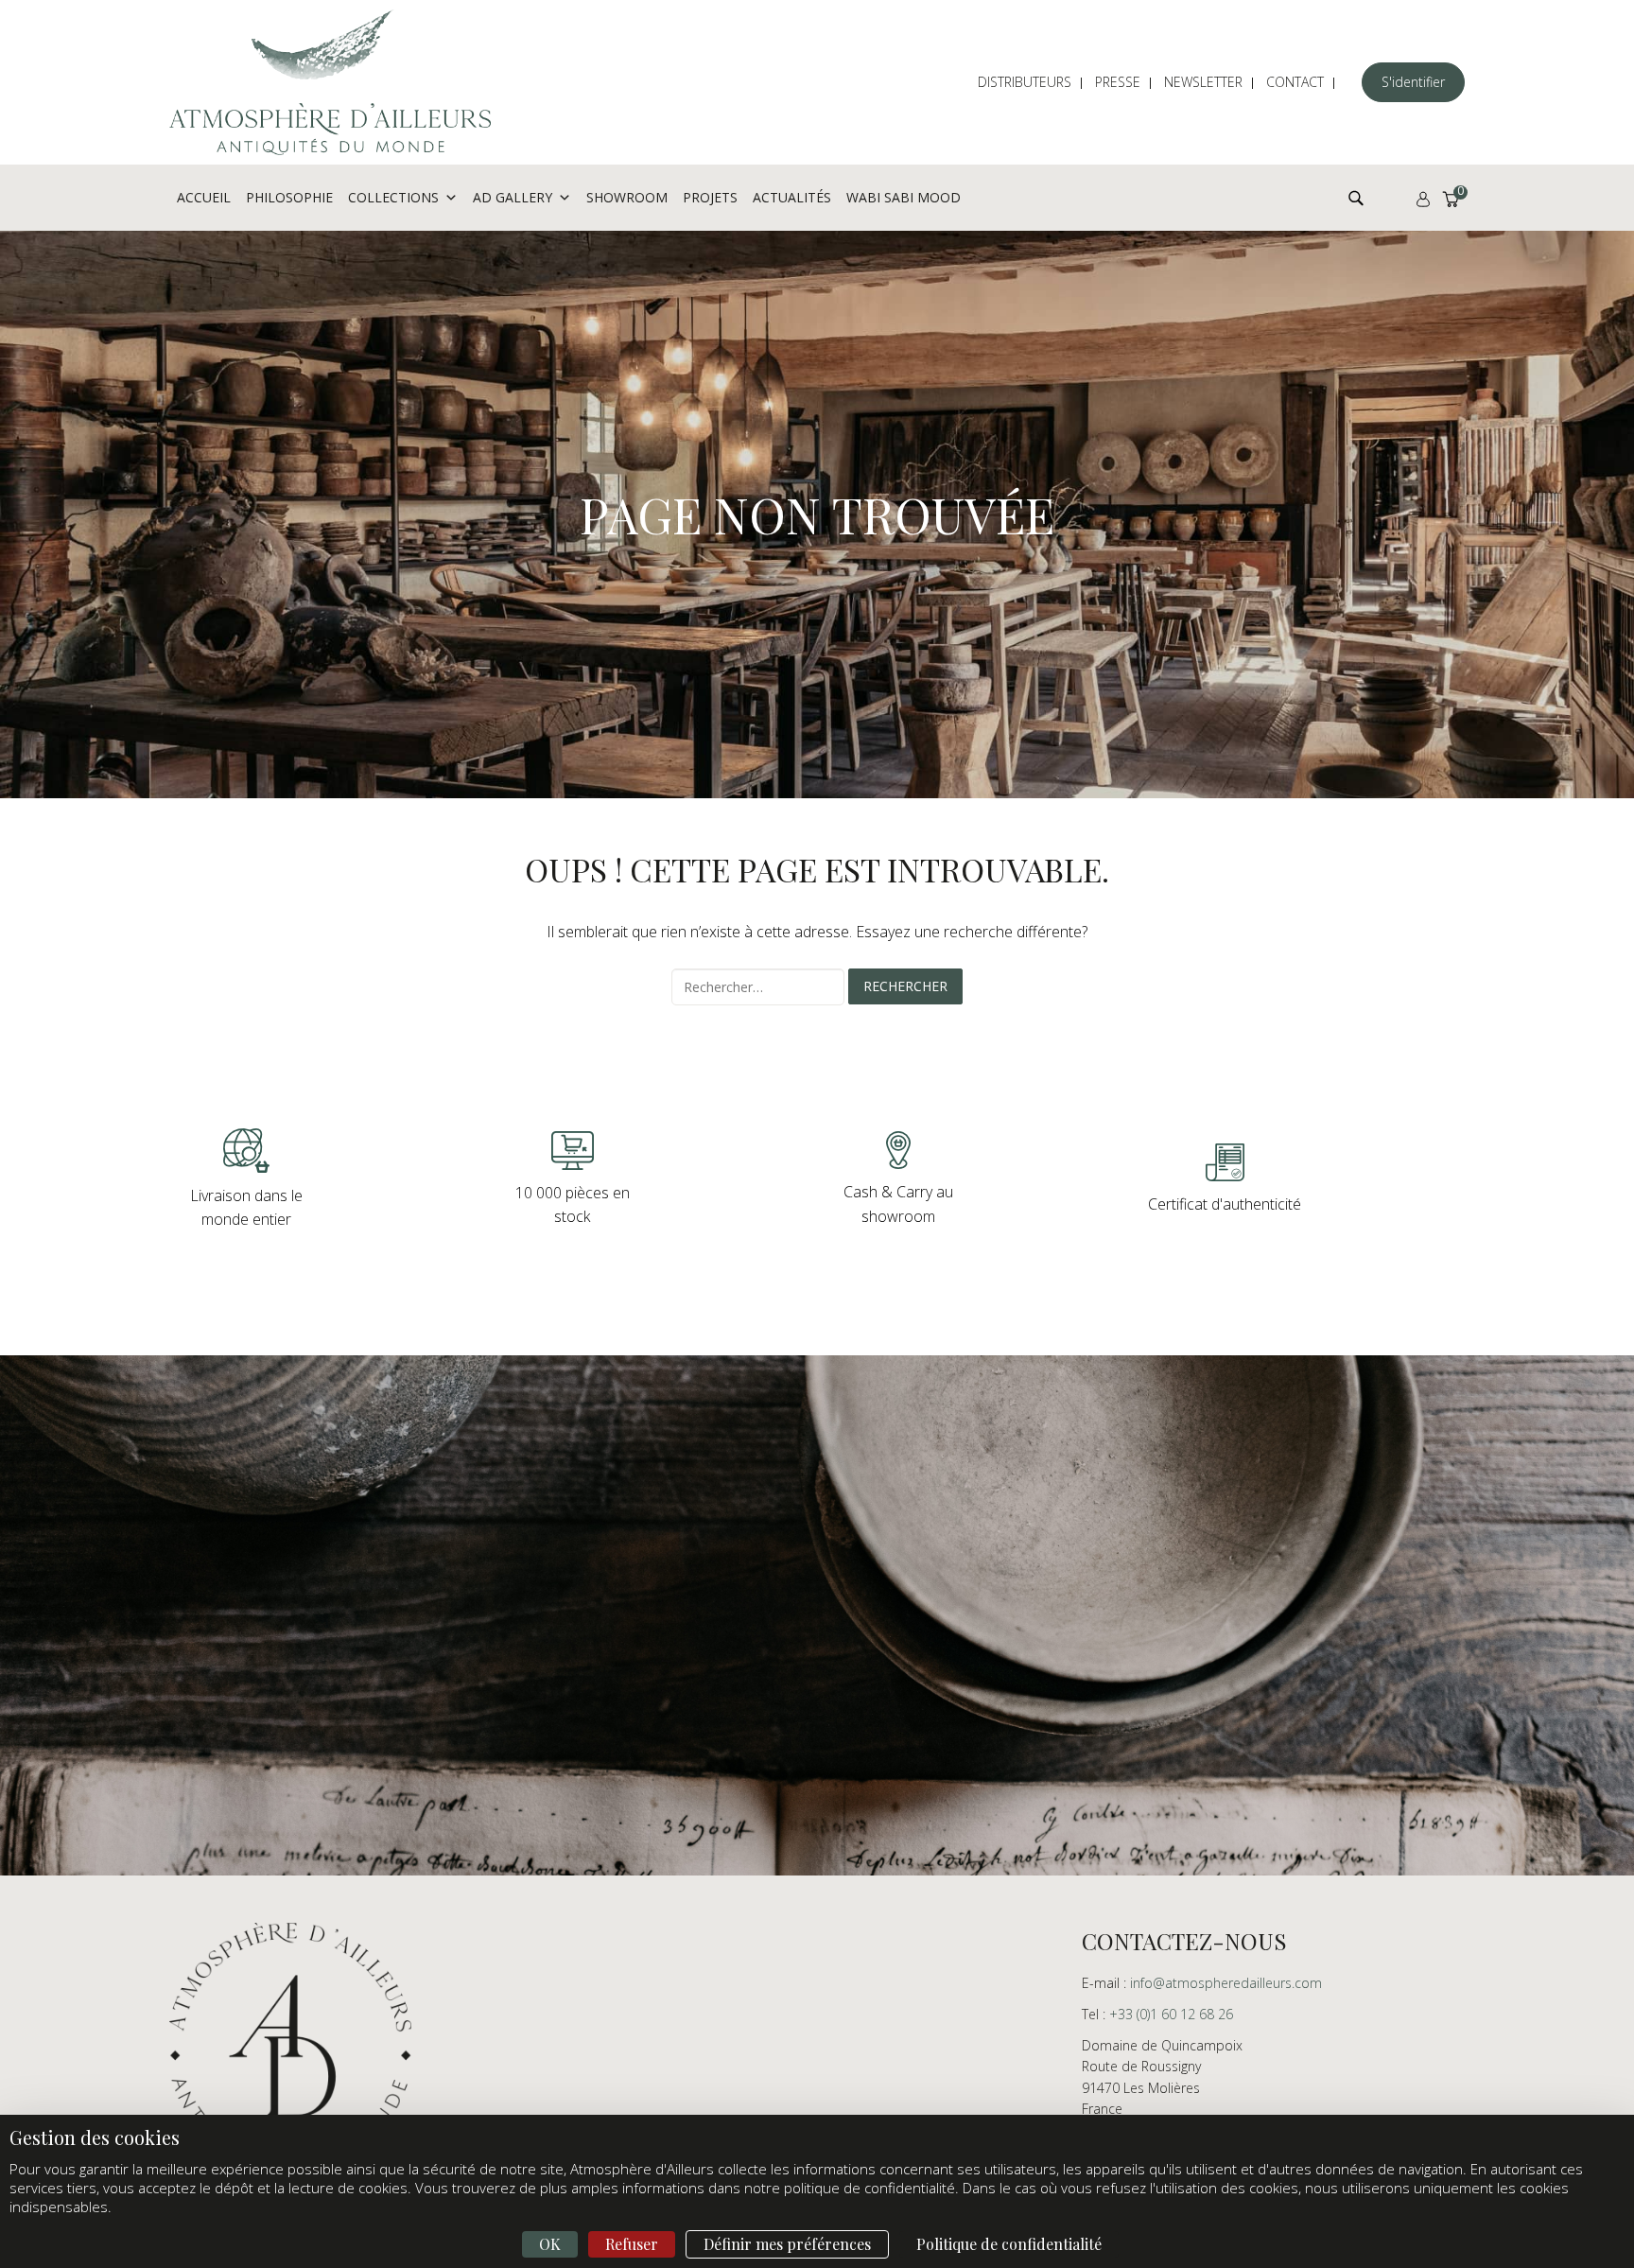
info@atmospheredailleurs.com (1226, 1983)
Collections (393, 197)
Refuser (632, 2244)
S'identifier (1413, 82)
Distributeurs (1025, 82)
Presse (1118, 82)
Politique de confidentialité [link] (1009, 2244)
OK (550, 2244)
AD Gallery (513, 197)
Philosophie (289, 197)
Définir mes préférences (787, 2244)
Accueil (204, 197)
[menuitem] (1034, 82)
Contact (1295, 82)
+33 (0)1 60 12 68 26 (1171, 2014)
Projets (710, 197)
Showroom (627, 197)
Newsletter (1203, 82)
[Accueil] (330, 82)
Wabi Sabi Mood (904, 197)
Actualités (792, 197)
